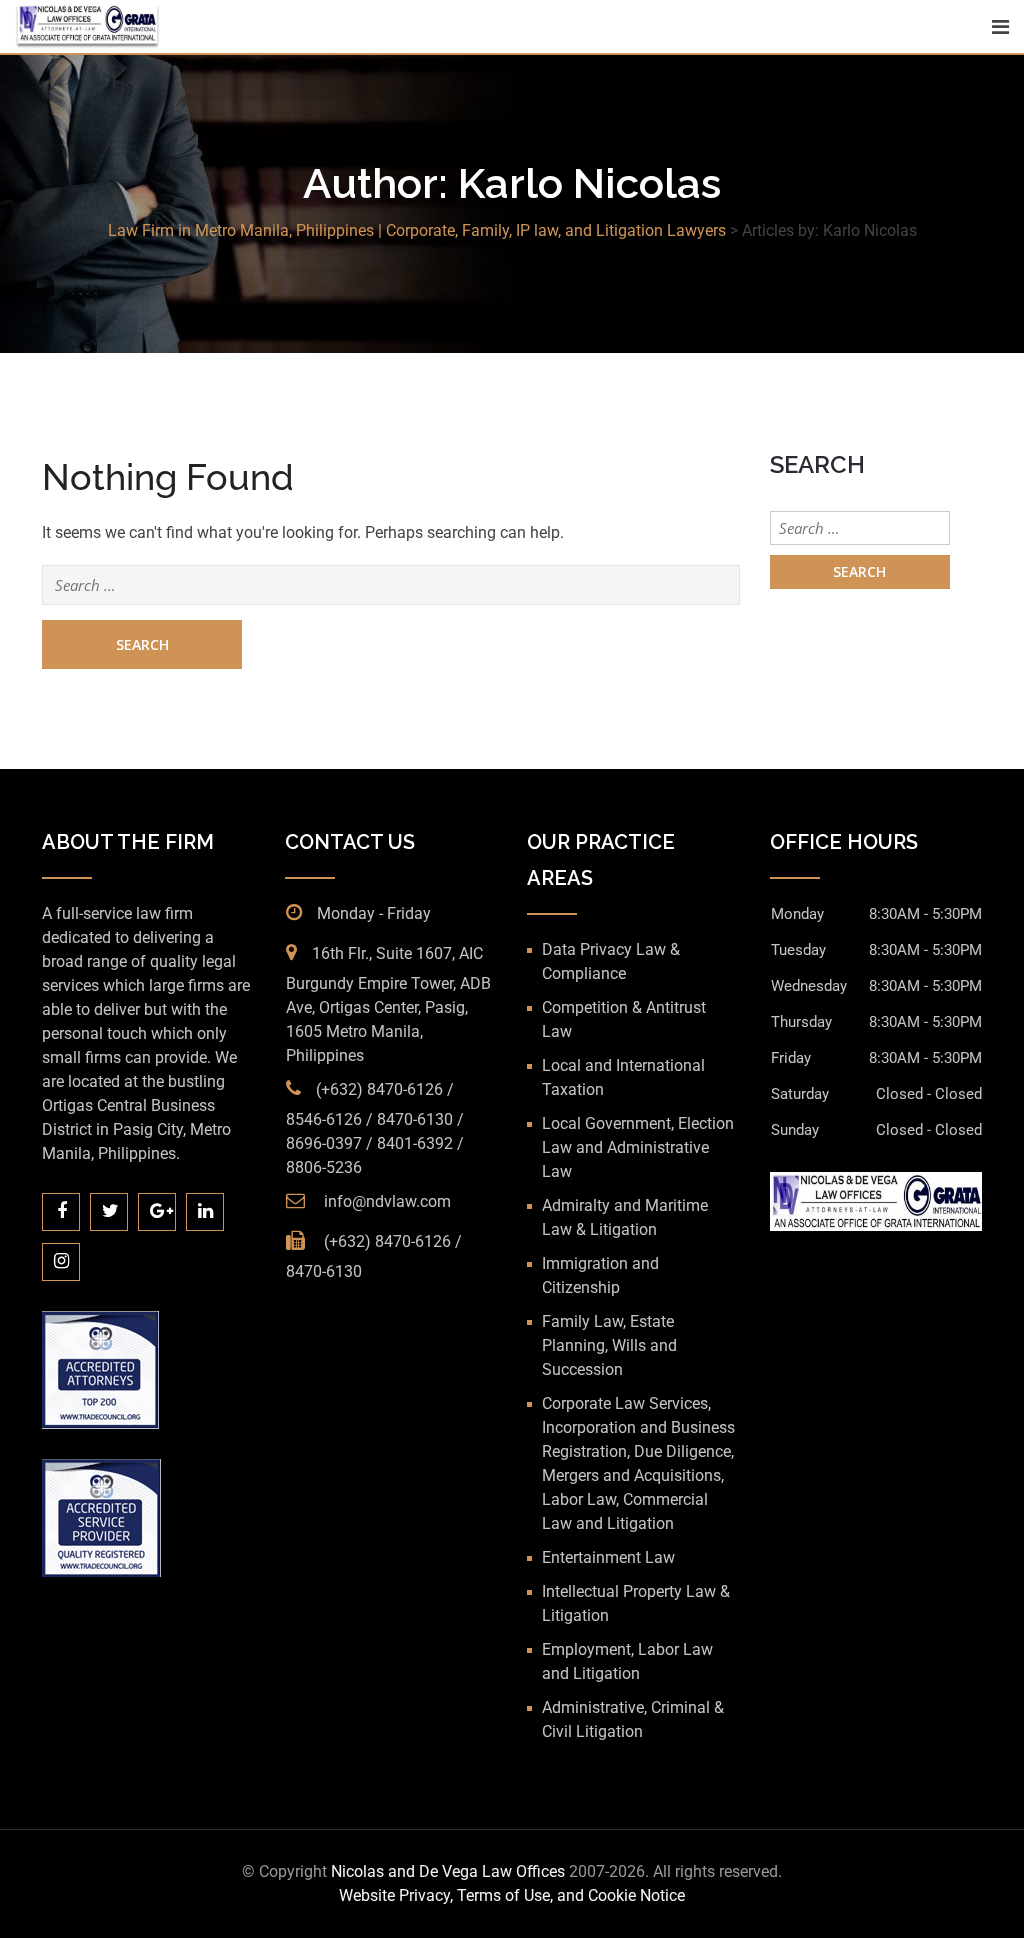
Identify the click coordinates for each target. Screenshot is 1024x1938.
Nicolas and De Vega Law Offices (450, 1871)
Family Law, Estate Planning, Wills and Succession (609, 1345)
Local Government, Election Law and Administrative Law (638, 1147)
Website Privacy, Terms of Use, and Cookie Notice (512, 1895)
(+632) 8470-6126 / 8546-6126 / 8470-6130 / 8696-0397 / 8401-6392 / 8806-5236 (375, 1128)
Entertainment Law (608, 1557)
